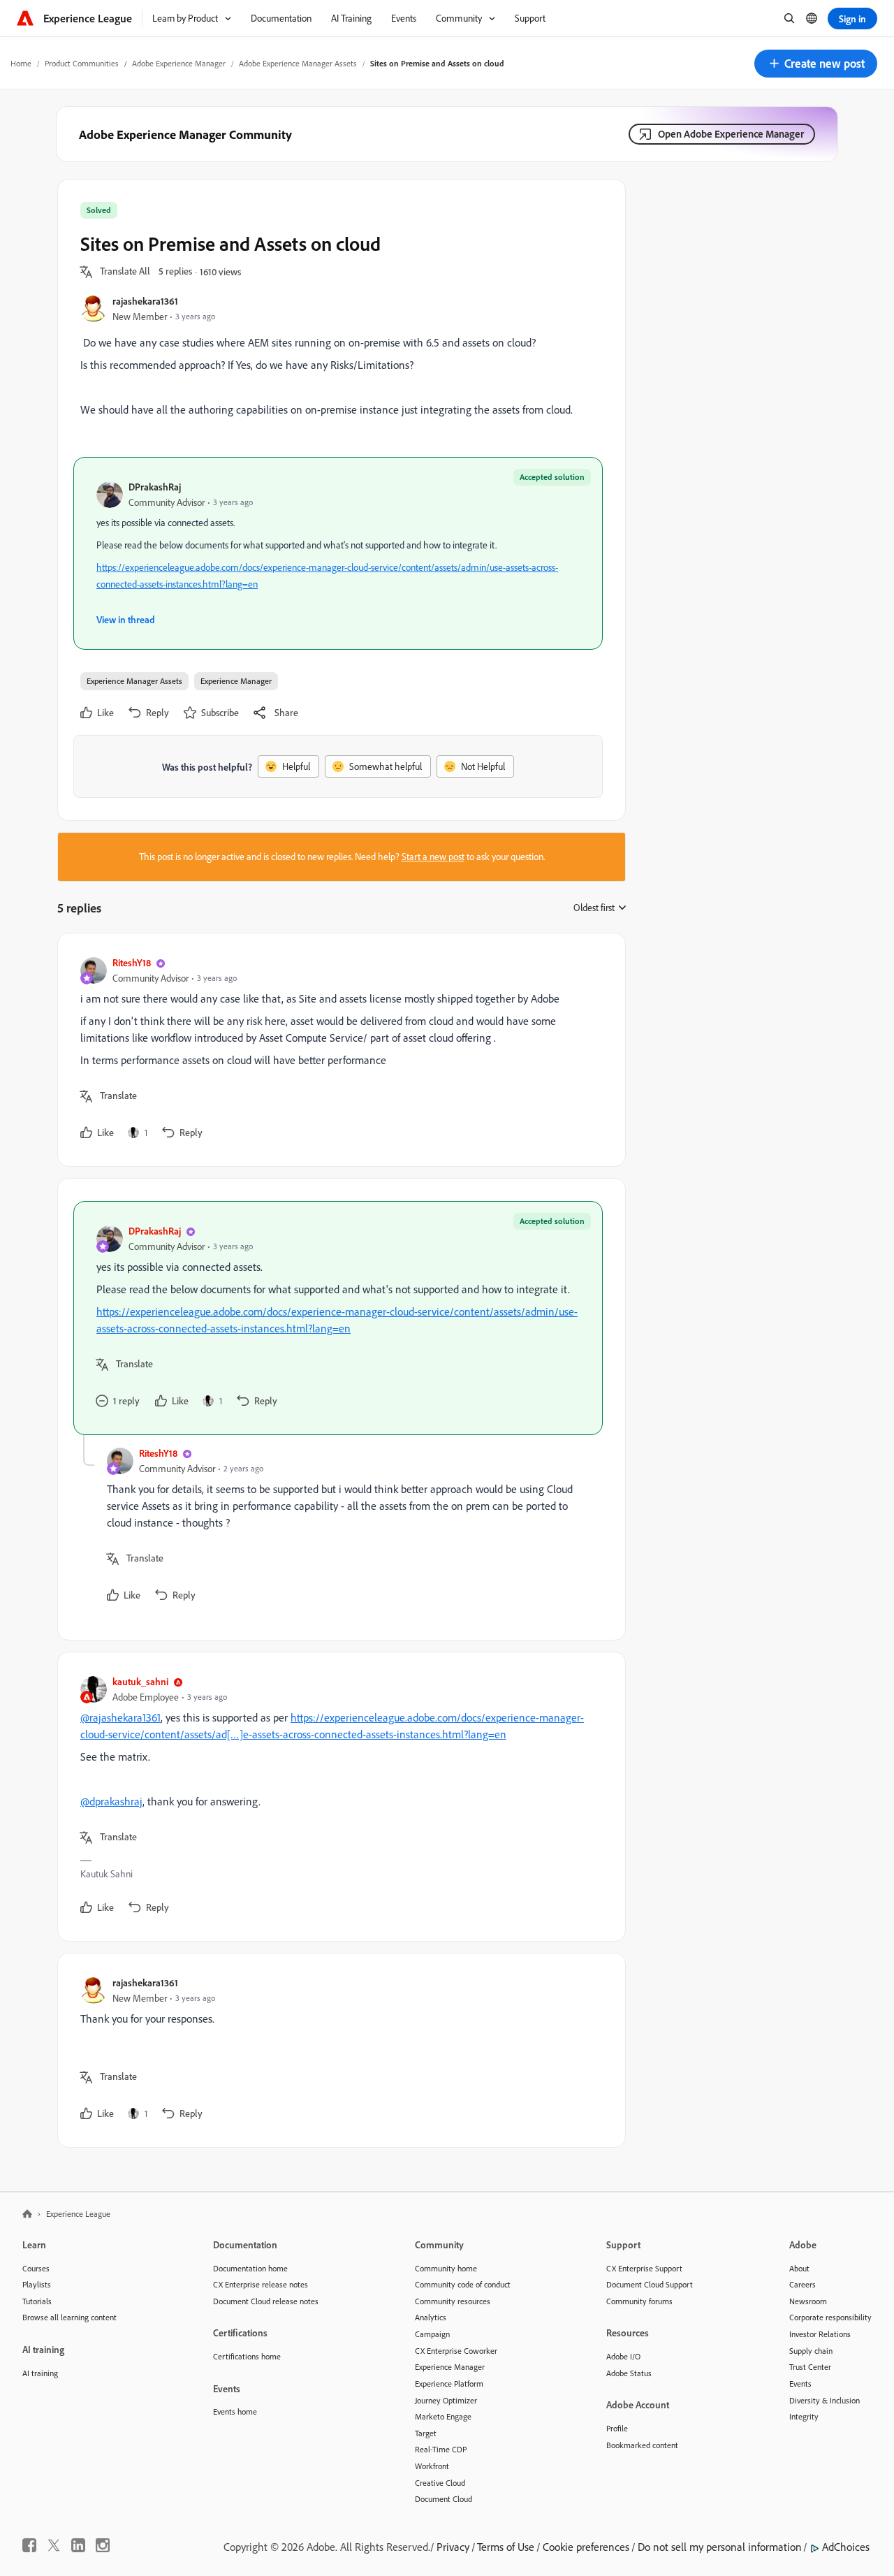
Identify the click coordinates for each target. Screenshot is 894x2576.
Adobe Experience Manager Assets (298, 63)
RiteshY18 (132, 962)
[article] (338, 1050)
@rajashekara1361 (120, 1717)
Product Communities (82, 63)
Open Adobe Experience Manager (731, 134)
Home (21, 63)
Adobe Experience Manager (179, 63)
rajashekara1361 (145, 301)
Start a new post (433, 857)
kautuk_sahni (140, 1681)
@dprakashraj (111, 1801)
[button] (816, 64)
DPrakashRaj (155, 487)
